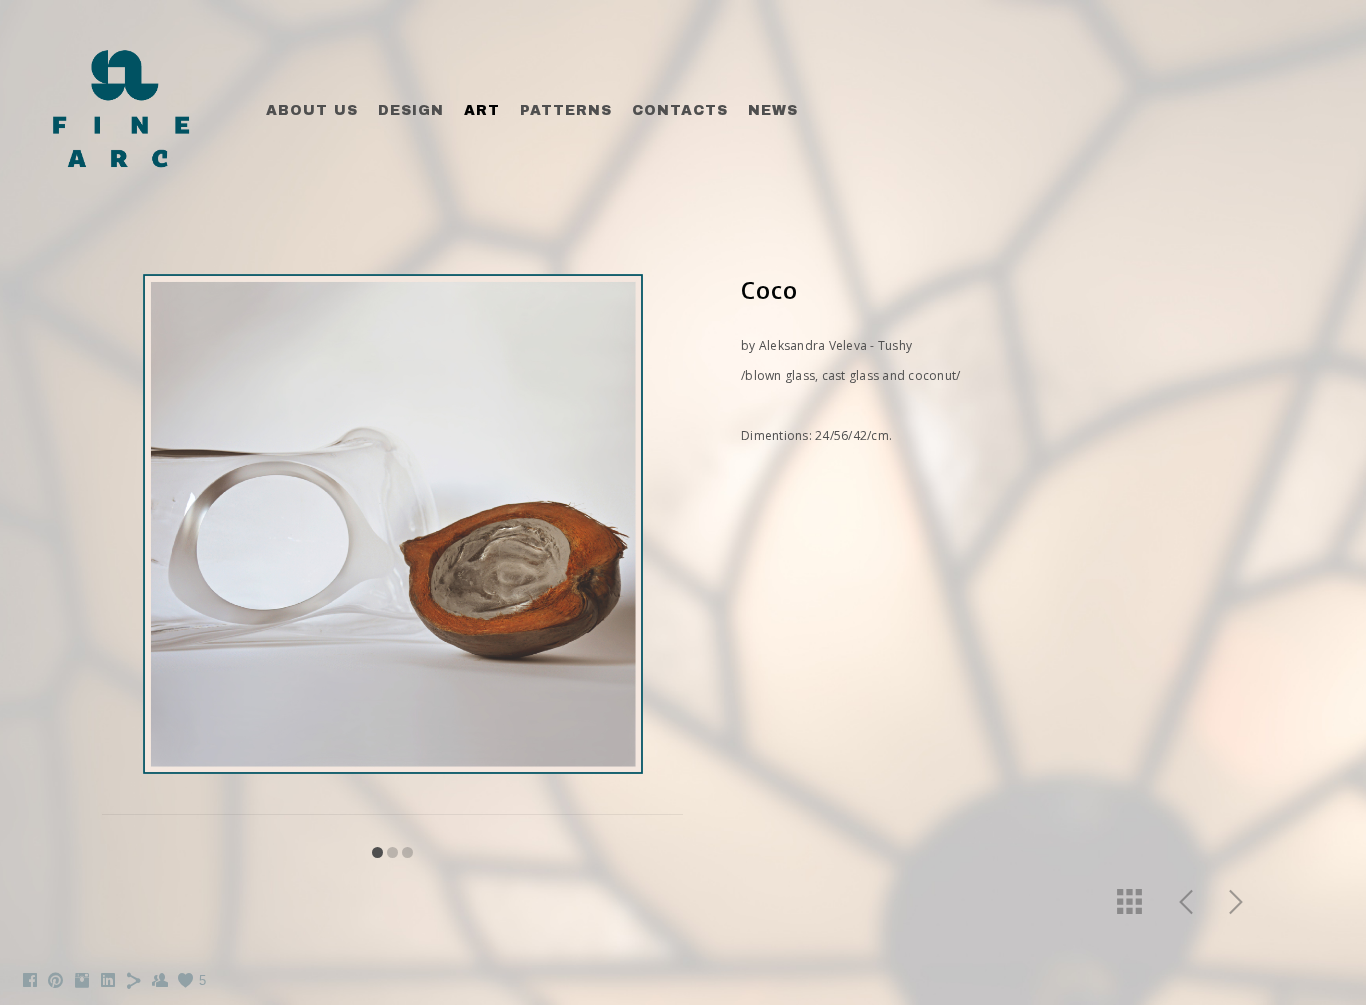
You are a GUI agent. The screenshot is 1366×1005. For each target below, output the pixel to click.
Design (411, 110)
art (482, 110)
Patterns (566, 110)
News (773, 110)
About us (312, 110)
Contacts (680, 110)
